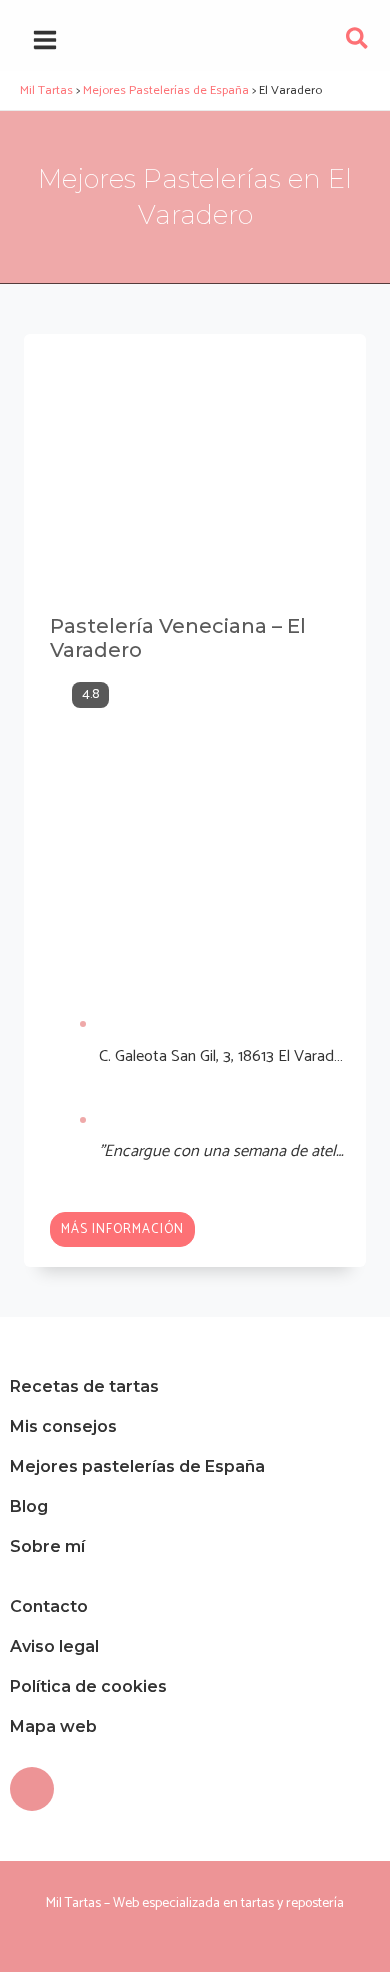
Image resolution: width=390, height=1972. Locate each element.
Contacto (49, 1606)
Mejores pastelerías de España (137, 1466)
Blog (29, 1506)
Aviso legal (54, 1646)
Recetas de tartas (84, 1386)
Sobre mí (47, 1546)
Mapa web (53, 1726)
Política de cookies (88, 1686)
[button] (358, 43)
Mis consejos (63, 1426)
